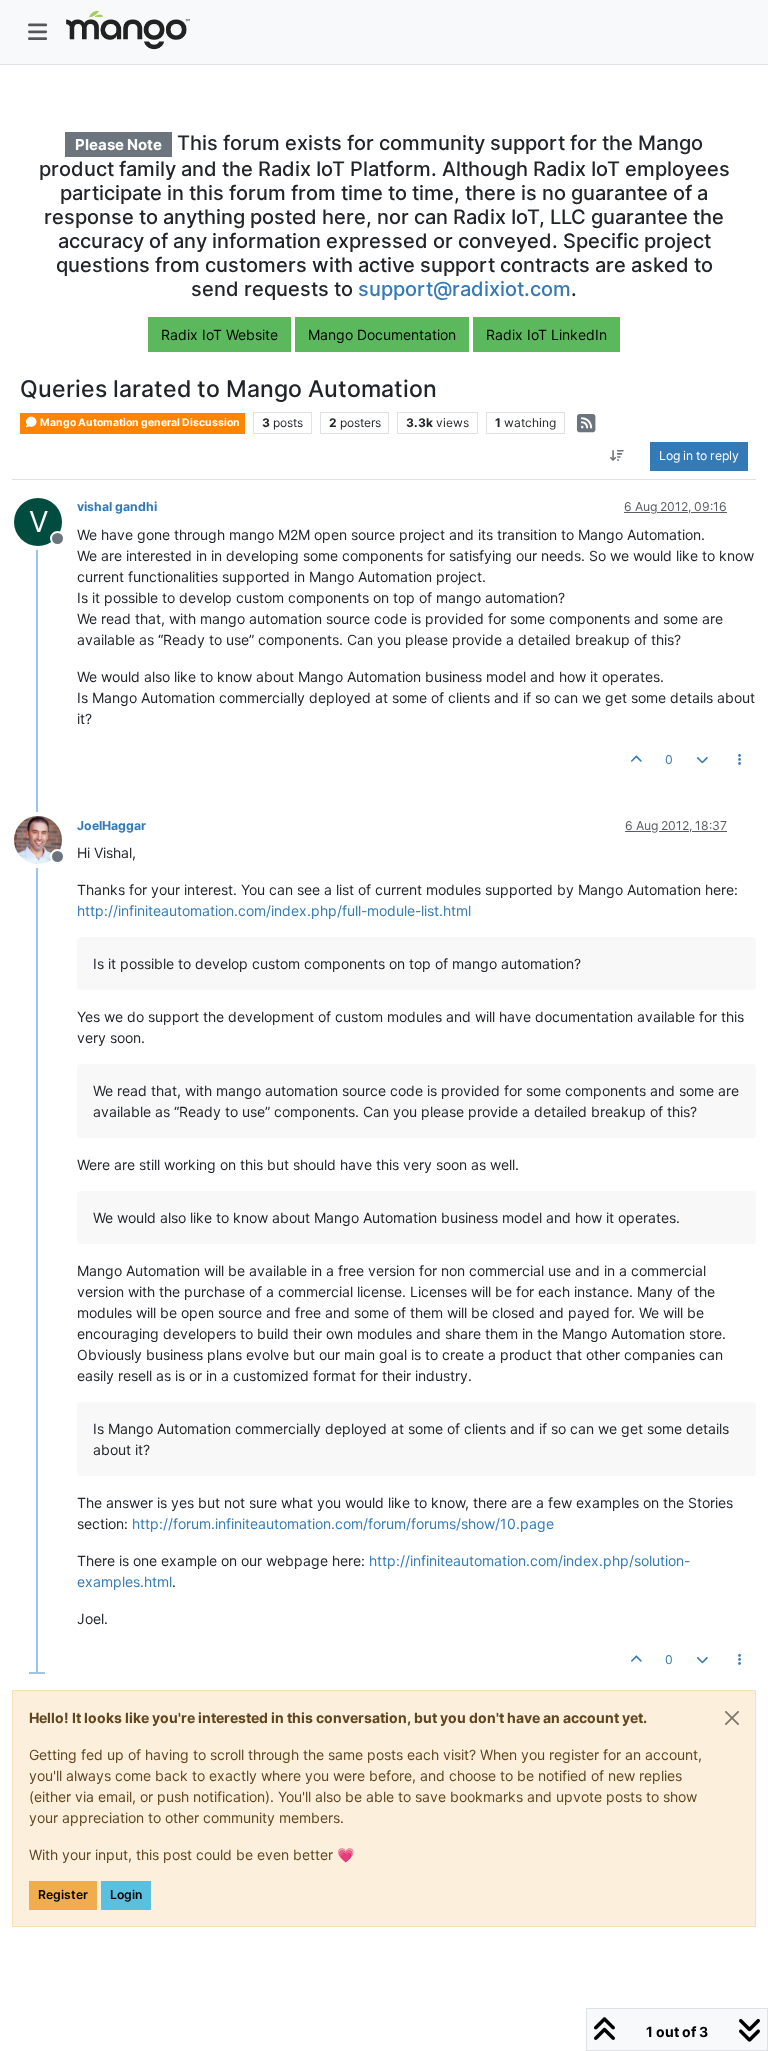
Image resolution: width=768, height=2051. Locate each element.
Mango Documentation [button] (382, 334)
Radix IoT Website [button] (219, 334)
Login (126, 1894)
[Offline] (45, 838)
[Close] (732, 1718)
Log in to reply (699, 455)
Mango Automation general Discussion (139, 422)
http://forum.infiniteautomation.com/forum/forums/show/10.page (343, 1523)
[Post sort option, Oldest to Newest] (617, 456)
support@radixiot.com (464, 289)
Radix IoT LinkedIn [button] (546, 334)
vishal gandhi (117, 506)
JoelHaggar (111, 825)
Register (63, 1894)
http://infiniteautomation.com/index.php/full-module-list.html (274, 910)
